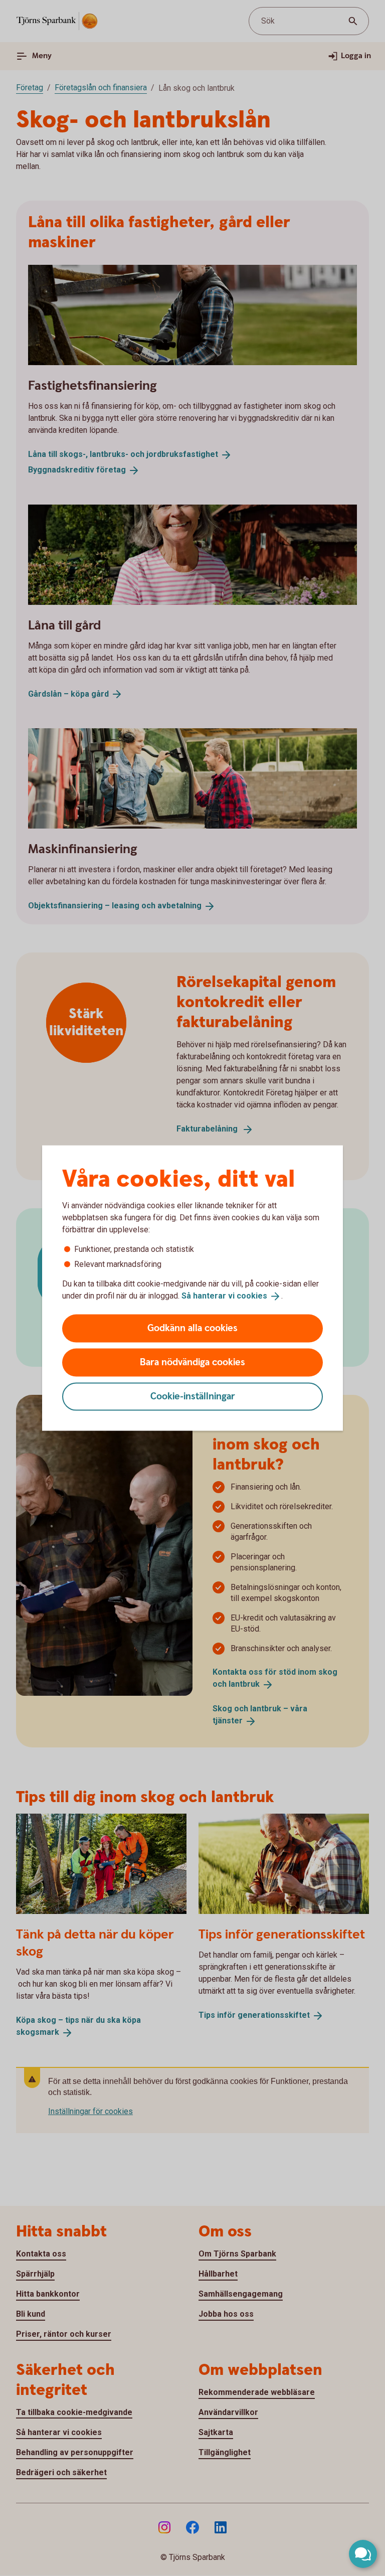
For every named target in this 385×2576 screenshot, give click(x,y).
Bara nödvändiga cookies (192, 1362)
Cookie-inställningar (193, 1396)
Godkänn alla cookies (192, 1328)
